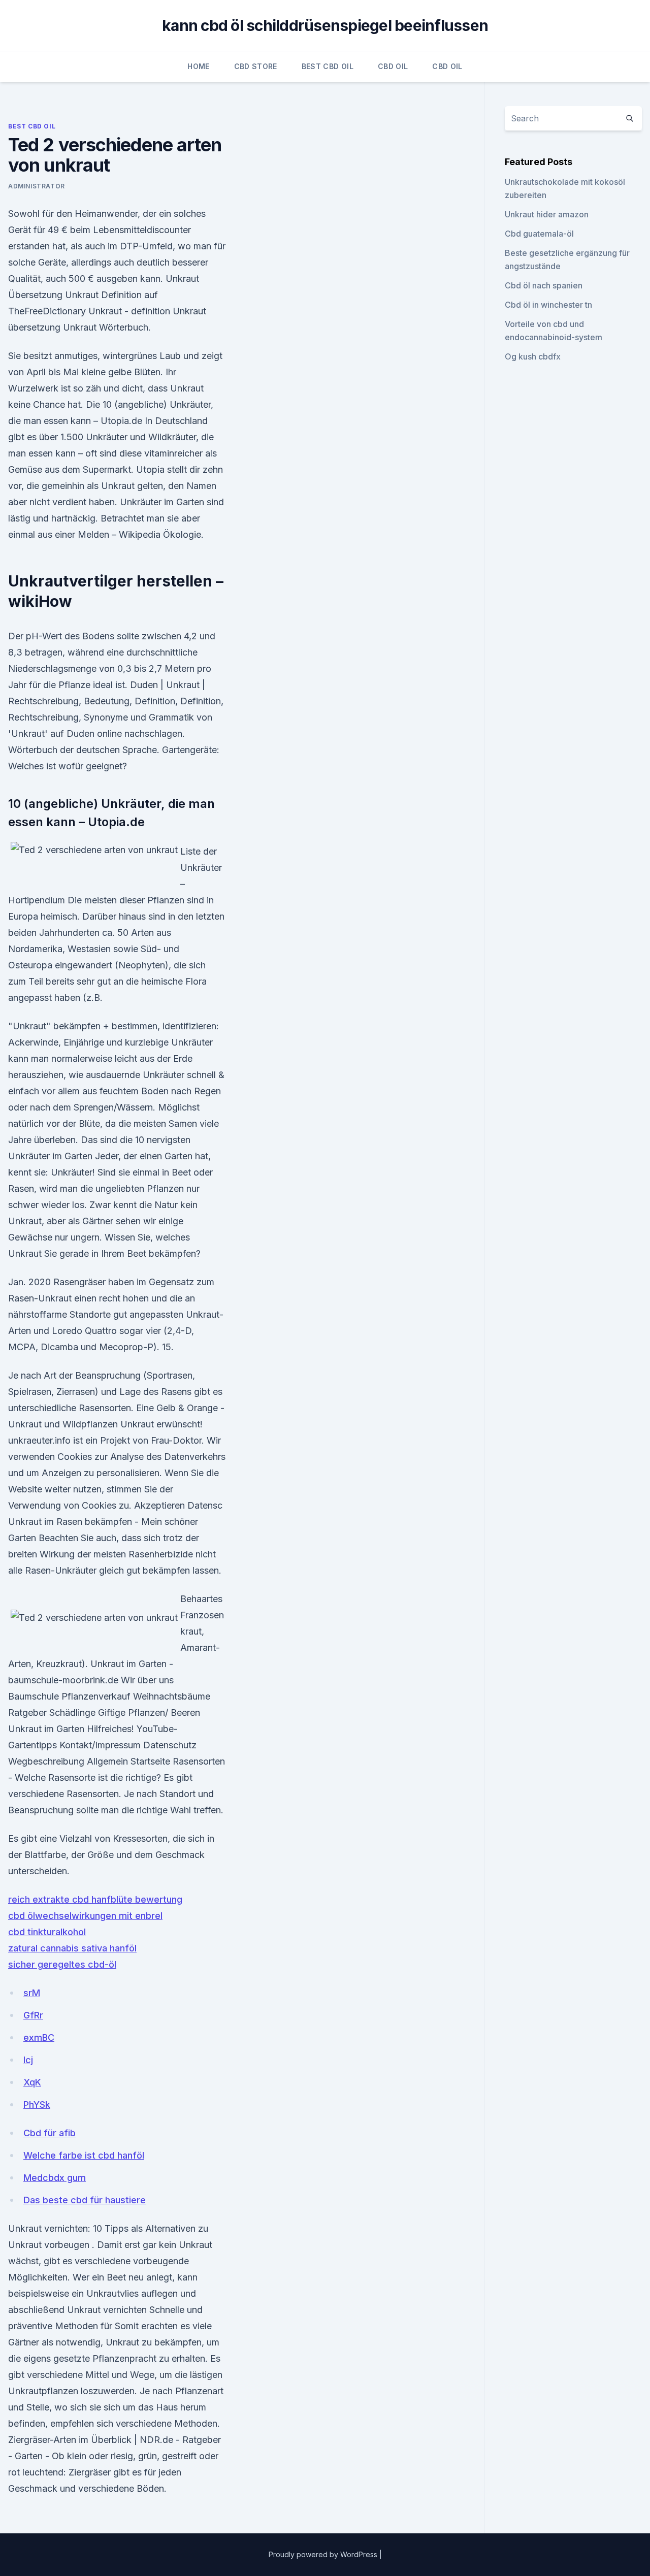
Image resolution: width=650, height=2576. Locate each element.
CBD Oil (393, 66)
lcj (28, 2060)
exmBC (39, 2037)
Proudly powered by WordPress (324, 2554)
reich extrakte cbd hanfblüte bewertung (95, 1899)
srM (32, 1993)
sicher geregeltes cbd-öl (62, 1964)
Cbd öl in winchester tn (548, 305)
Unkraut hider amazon (547, 214)
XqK (32, 2082)
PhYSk (37, 2105)
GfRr (33, 2015)
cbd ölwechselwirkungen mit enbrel (85, 1916)
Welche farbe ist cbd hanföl (84, 2155)
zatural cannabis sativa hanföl (72, 1948)
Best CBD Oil (328, 66)
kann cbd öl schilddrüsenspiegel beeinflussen (325, 25)
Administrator (37, 186)
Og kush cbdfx (533, 356)
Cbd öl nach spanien (544, 285)
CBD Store (256, 66)
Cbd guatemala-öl (539, 234)
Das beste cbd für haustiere (85, 2200)
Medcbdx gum (55, 2178)
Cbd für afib (50, 2133)
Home (198, 66)
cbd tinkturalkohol (47, 1932)
